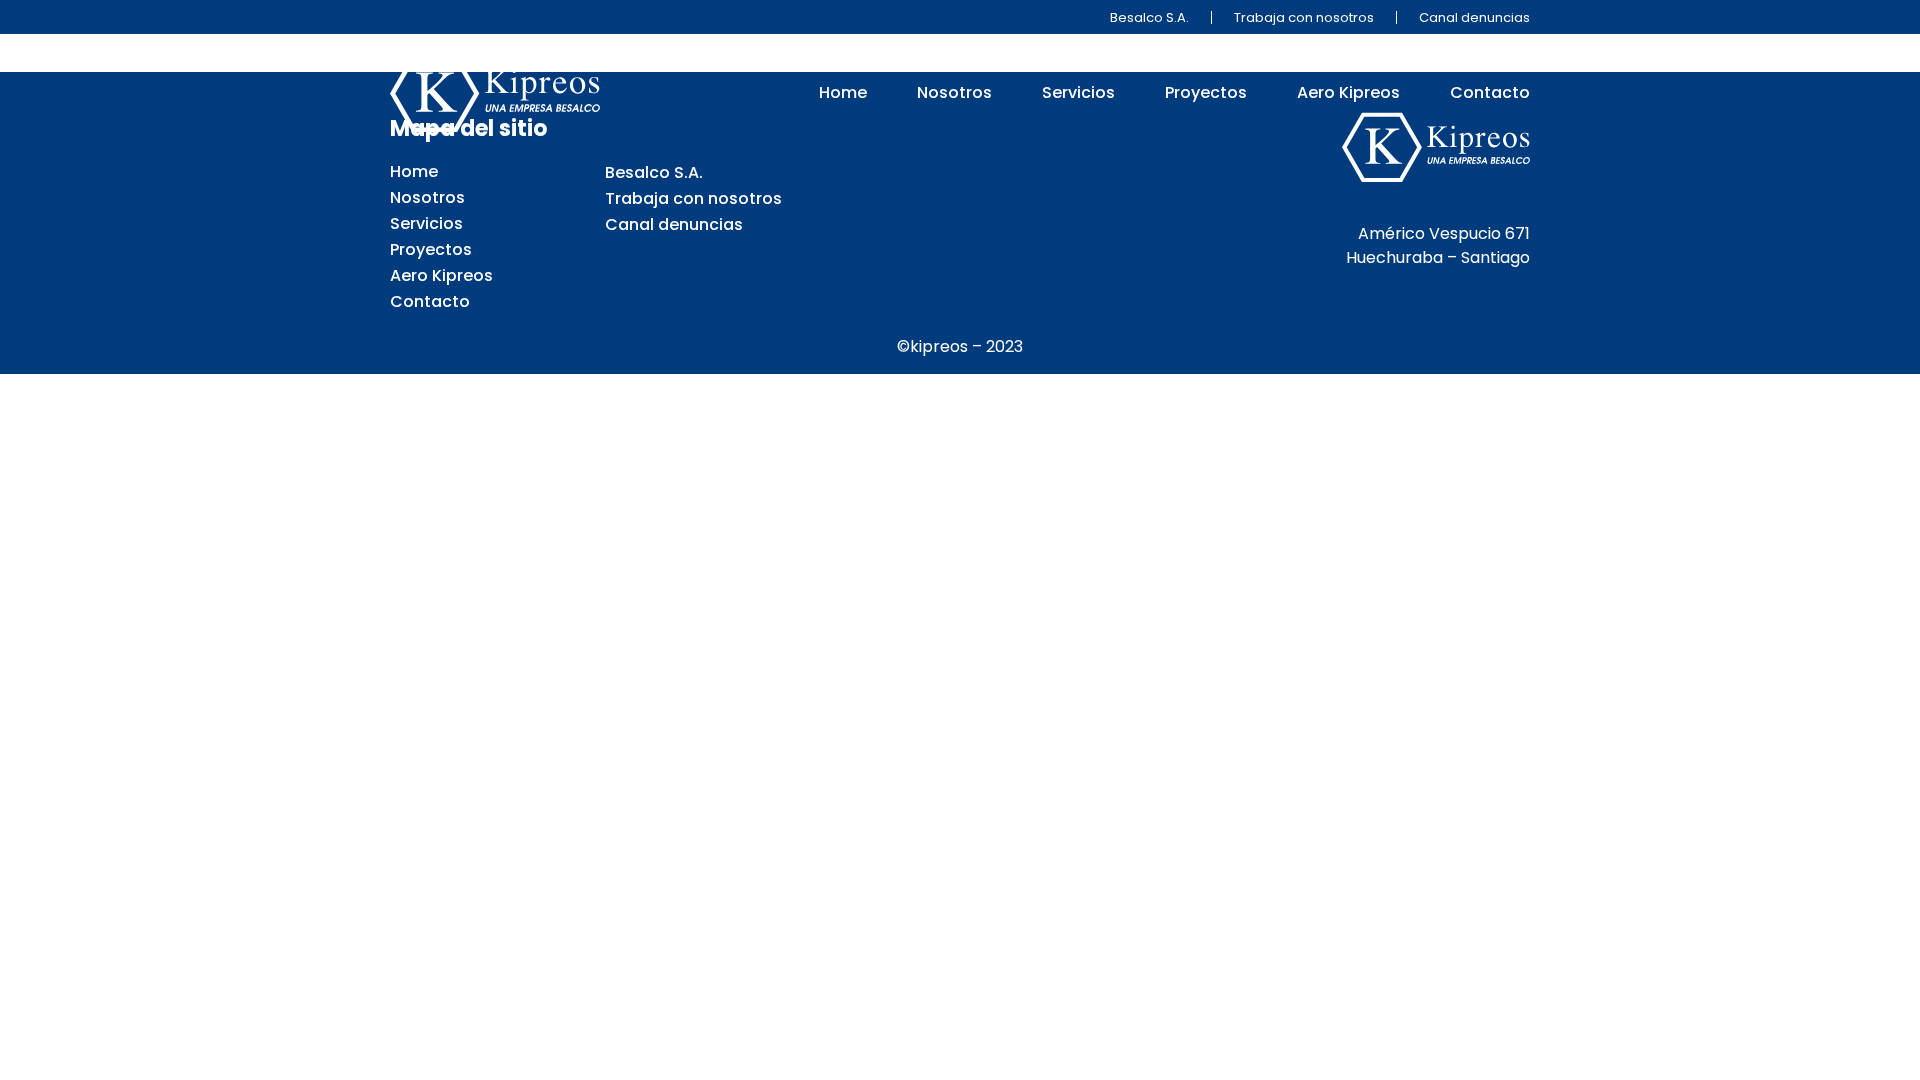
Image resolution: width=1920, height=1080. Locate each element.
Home (843, 93)
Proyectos (1206, 93)
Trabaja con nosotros (1304, 17)
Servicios (1078, 93)
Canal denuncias (1474, 17)
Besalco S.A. (1149, 17)
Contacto (1490, 93)
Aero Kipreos (1348, 93)
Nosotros (954, 93)
